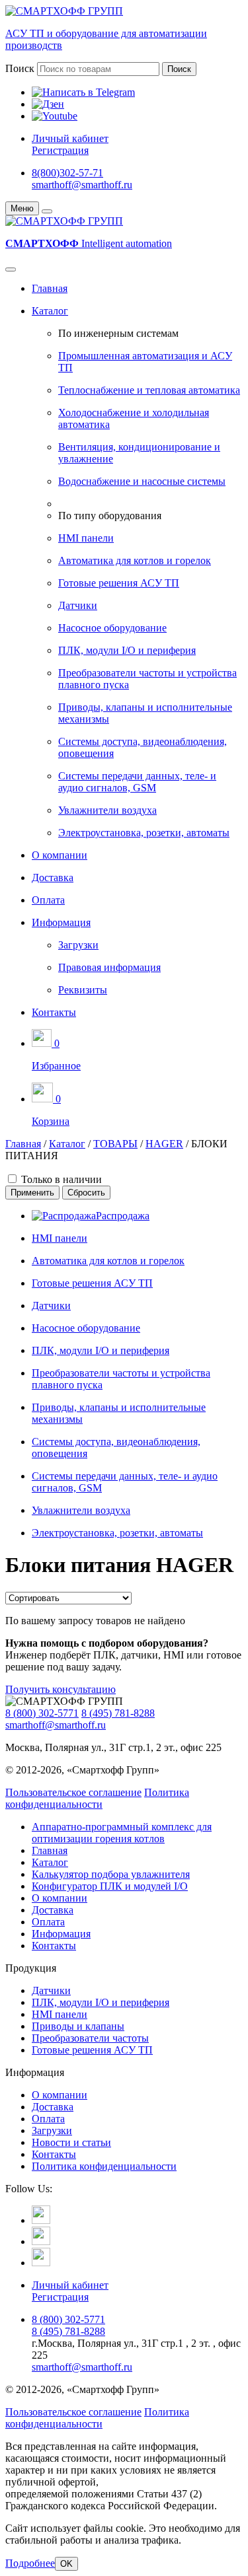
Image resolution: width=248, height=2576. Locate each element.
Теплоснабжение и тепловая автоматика (149, 390)
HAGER (164, 1144)
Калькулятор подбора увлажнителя (111, 1874)
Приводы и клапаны (78, 2026)
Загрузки (78, 945)
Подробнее (30, 2563)
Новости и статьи (71, 2142)
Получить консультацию (61, 1689)
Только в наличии (62, 1179)
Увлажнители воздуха (107, 810)
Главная (50, 288)
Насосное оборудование (112, 628)
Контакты (54, 1012)
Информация (61, 922)
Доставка (53, 877)
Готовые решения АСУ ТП (119, 583)
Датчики (78, 605)
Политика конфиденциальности (97, 1798)
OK (66, 2564)
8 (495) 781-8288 (118, 1713)
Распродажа (123, 1216)
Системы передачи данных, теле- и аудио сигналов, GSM (137, 782)
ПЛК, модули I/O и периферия (127, 650)
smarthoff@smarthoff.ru (82, 185)
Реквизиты (83, 990)
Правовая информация (109, 967)
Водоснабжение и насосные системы (142, 481)
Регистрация (60, 150)
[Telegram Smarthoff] (41, 2220)
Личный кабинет (70, 138)
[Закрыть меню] (47, 211)
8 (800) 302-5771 (42, 1713)
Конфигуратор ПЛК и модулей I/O (110, 1886)
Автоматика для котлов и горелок (135, 560)
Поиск (20, 68)
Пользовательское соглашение (73, 1792)
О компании (60, 855)
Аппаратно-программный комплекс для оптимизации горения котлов (122, 1833)
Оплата (48, 900)
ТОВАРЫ (115, 1144)
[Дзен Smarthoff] (41, 2241)
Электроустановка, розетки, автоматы (144, 833)
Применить (32, 1193)
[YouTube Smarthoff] (41, 2263)
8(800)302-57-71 (67, 173)
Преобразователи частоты (90, 2038)
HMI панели (86, 538)
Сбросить (86, 1193)
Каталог (50, 311)
